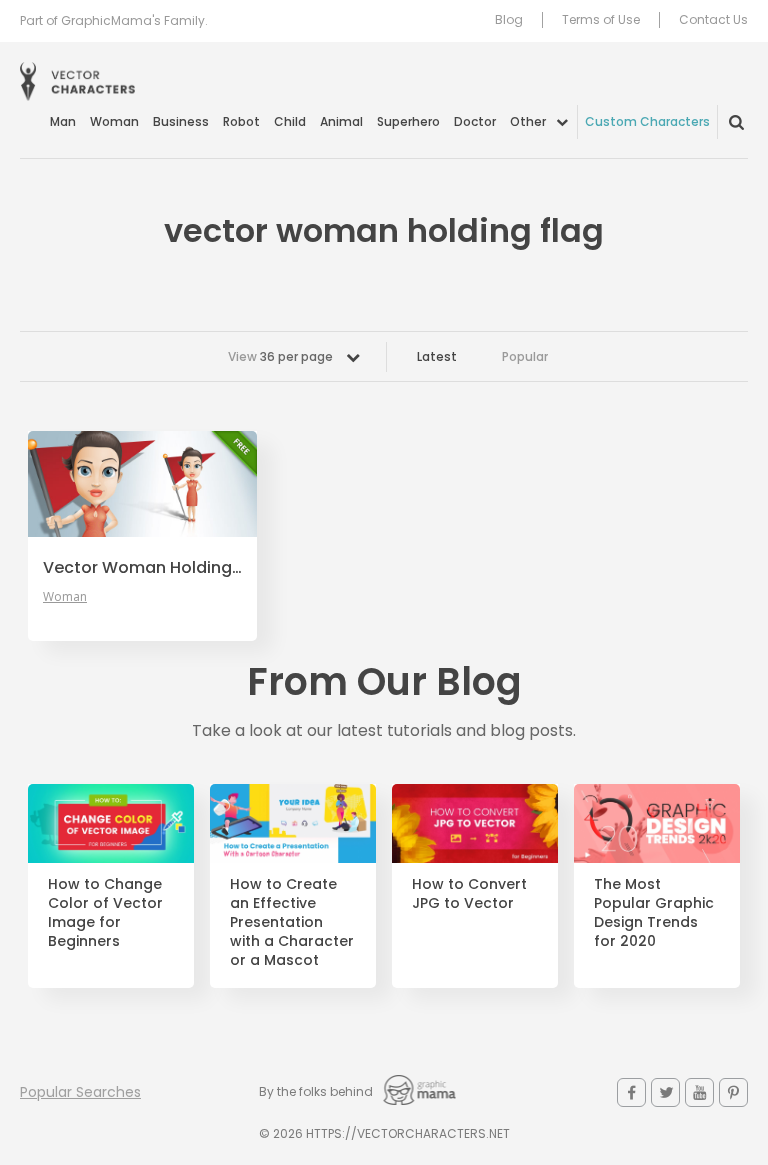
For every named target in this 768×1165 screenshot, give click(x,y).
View (280, 356)
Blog (509, 20)
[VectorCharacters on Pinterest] (733, 1092)
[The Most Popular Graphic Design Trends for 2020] (657, 823)
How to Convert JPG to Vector (469, 894)
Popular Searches (80, 1092)
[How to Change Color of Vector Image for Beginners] (111, 823)
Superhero (408, 121)
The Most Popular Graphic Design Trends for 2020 (654, 913)
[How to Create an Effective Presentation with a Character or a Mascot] (293, 823)
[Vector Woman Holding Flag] (142, 484)
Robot (241, 121)
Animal (341, 121)
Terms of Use (601, 20)
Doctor (475, 121)
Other (528, 121)
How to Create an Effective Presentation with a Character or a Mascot (292, 922)
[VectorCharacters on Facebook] (631, 1092)
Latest (437, 356)
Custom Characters (647, 121)
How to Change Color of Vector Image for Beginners (105, 913)
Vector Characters (77, 81)
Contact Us (713, 20)
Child (290, 121)
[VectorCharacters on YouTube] (699, 1092)
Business (181, 121)
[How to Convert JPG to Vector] (475, 823)
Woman (114, 121)
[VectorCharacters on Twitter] (665, 1092)
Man (63, 121)
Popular (525, 356)
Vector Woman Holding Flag (142, 568)
